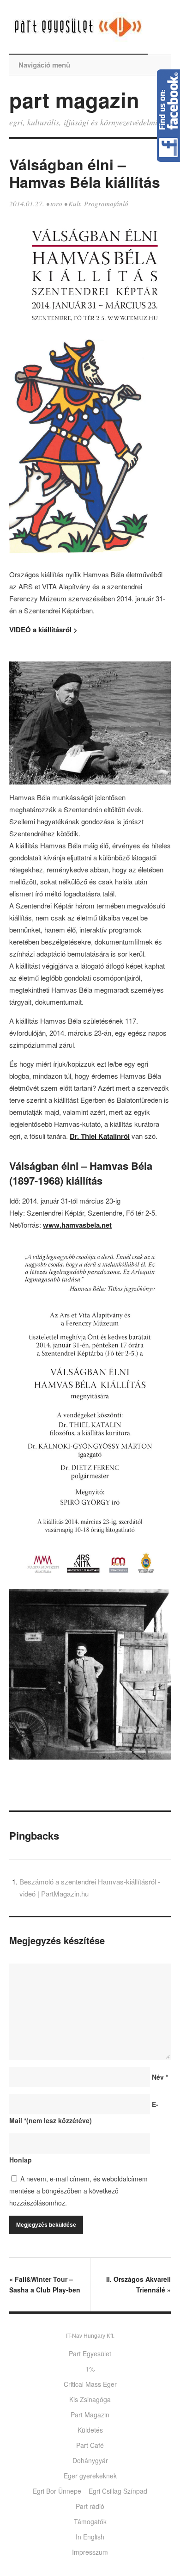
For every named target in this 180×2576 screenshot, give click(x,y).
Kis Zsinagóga (90, 2399)
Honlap (21, 2160)
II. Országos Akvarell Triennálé (138, 2284)
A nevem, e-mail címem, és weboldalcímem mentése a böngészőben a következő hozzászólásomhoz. (78, 2191)
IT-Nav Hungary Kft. (90, 2336)
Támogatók (90, 2521)
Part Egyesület (90, 2354)
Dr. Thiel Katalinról (100, 1136)
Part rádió (90, 2506)
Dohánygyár (90, 2460)
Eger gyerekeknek (90, 2476)
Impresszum (90, 2552)
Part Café (90, 2445)
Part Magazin (90, 2415)
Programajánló (106, 204)
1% (90, 2369)
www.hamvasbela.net (77, 1225)
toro (56, 204)
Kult (74, 204)
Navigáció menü (44, 65)
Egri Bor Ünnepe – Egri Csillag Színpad (90, 2491)
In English (90, 2537)
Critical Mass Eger (90, 2384)
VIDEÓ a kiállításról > (43, 630)
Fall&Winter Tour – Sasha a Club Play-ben (45, 2284)
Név (160, 2077)
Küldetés (90, 2430)
